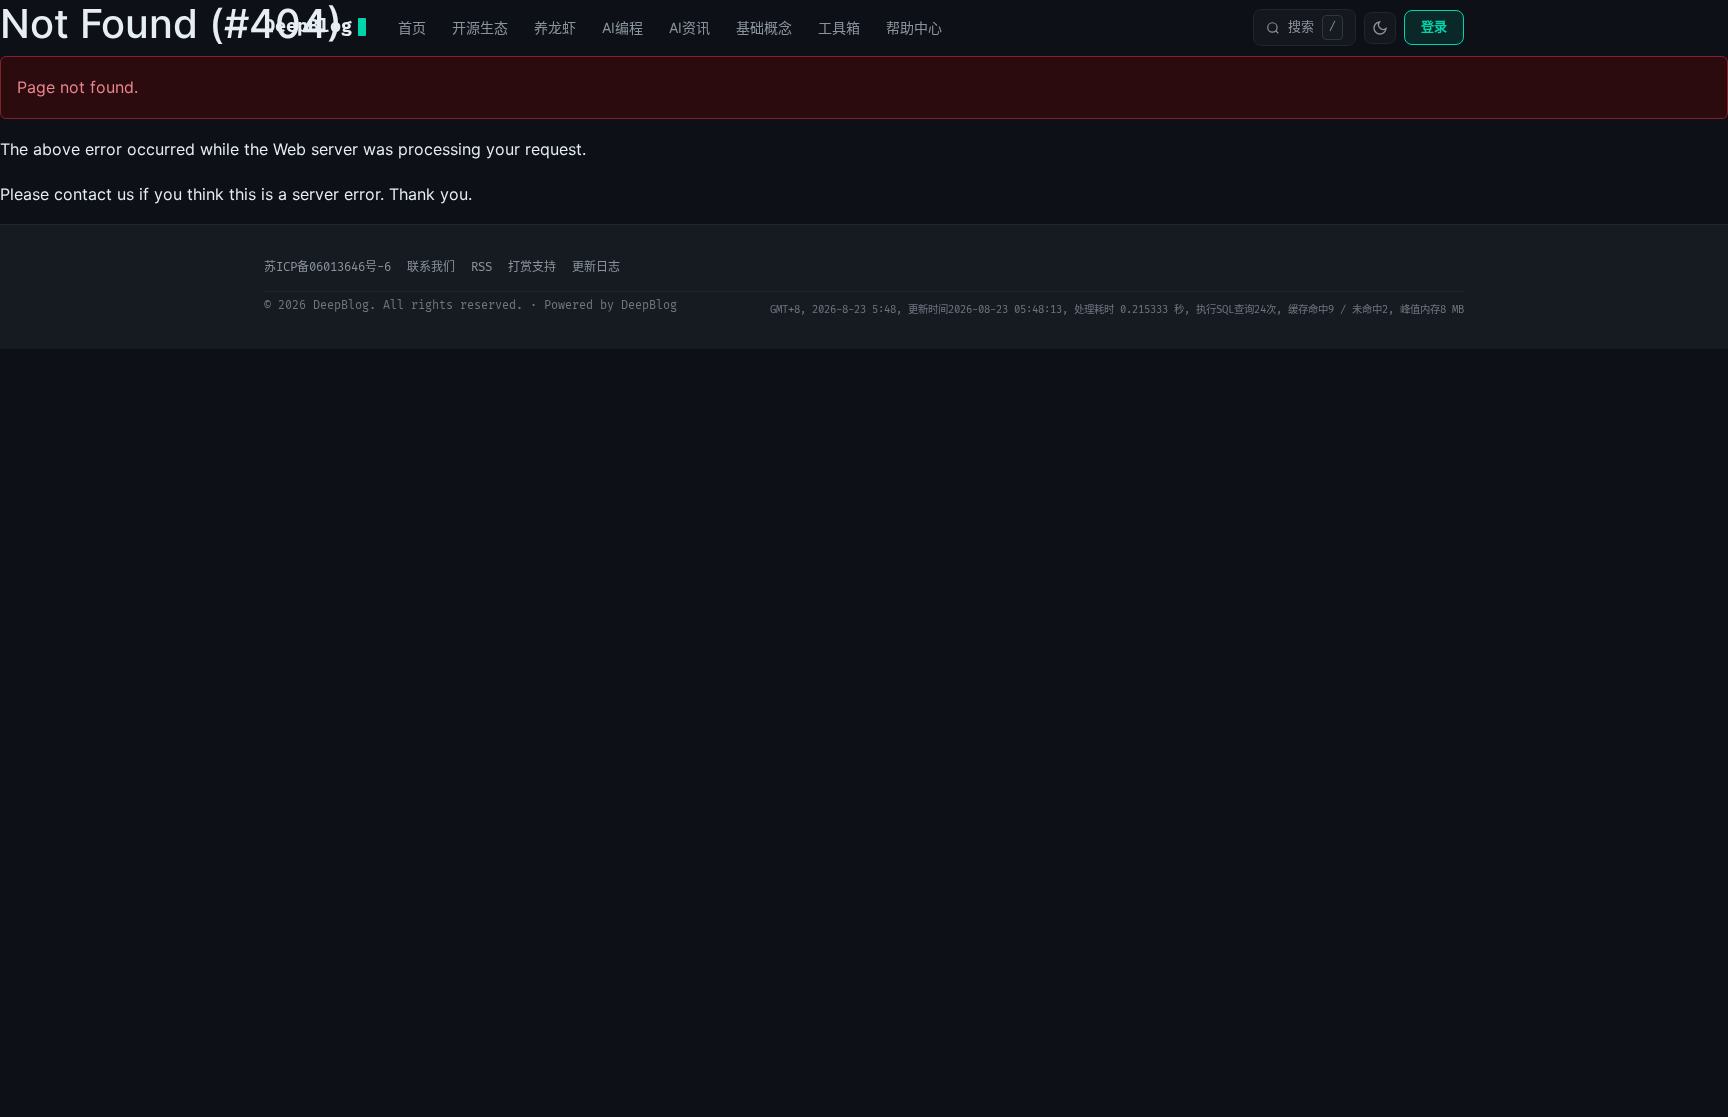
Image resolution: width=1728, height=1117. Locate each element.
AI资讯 (689, 27)
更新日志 (596, 267)
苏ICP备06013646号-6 (327, 267)
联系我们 (431, 267)
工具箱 (839, 27)
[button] (1304, 27)
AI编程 (622, 27)
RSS (481, 267)
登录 (1434, 27)
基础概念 (764, 27)
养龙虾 (555, 27)
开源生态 (480, 27)
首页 (412, 27)
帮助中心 (914, 27)
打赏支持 (532, 267)
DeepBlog (308, 26)
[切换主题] (1380, 28)
